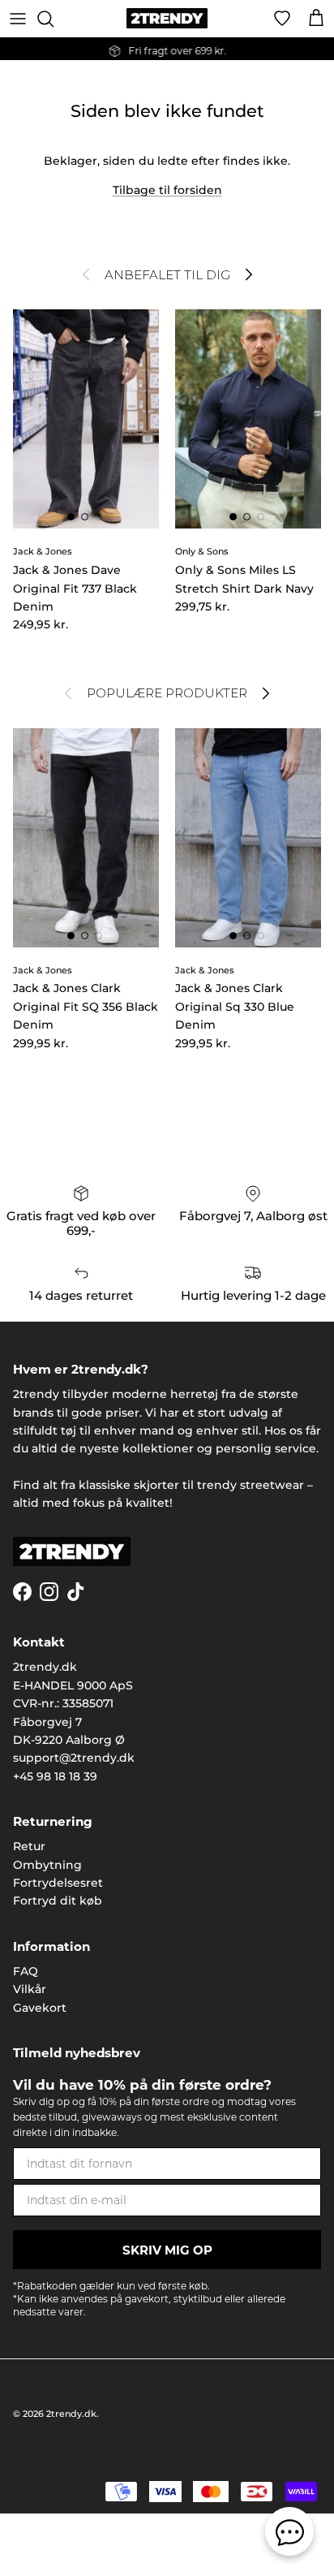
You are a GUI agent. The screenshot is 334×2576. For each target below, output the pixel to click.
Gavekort (40, 2008)
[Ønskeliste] (282, 19)
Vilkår (30, 1989)
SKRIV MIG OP (167, 2250)
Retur (29, 1846)
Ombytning (47, 1865)
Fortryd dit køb (58, 1901)
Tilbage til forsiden (167, 190)
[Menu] (18, 19)
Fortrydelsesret (58, 1883)
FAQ (26, 1971)
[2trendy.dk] (167, 18)
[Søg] (54, 19)
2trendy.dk (71, 2414)
